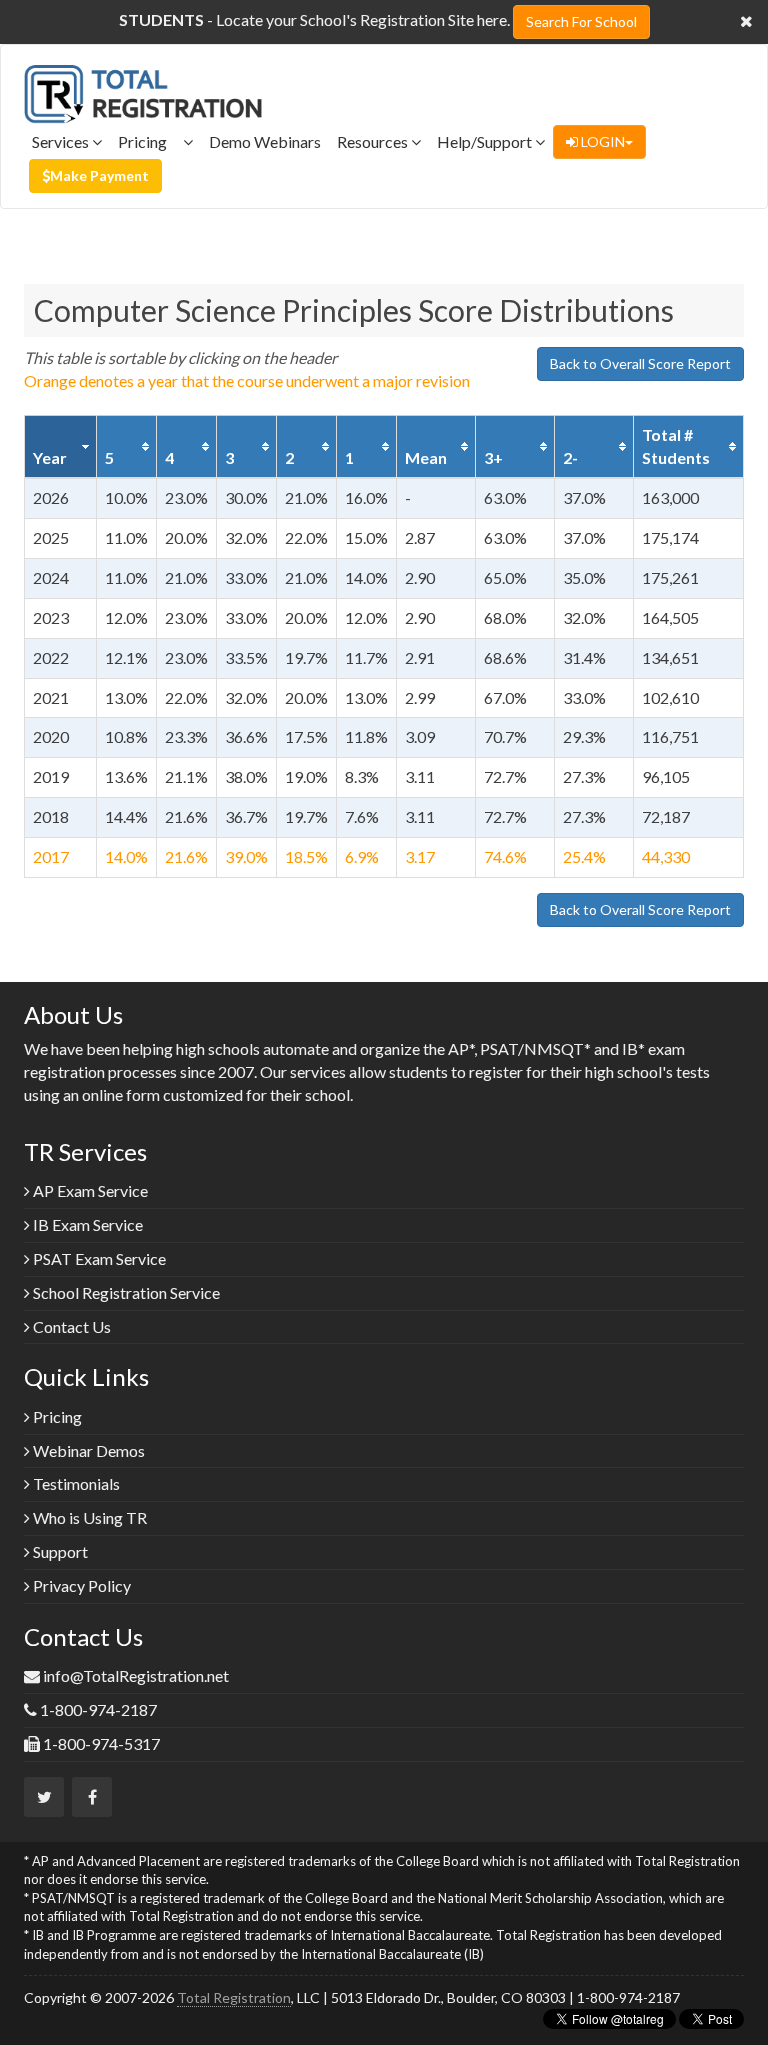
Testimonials (75, 1483)
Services (62, 141)
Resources (374, 141)
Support (59, 1551)
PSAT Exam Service (98, 1258)
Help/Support (486, 141)
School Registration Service (125, 1292)
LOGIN (601, 141)
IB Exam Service (86, 1224)
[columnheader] (61, 446)
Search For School (581, 21)
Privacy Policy (80, 1585)
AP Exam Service (89, 1190)
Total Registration (234, 1997)
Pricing (150, 141)
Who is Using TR (88, 1517)
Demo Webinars (265, 141)
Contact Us (70, 1326)
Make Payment (99, 175)
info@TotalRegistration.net (136, 1675)
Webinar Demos (87, 1450)
